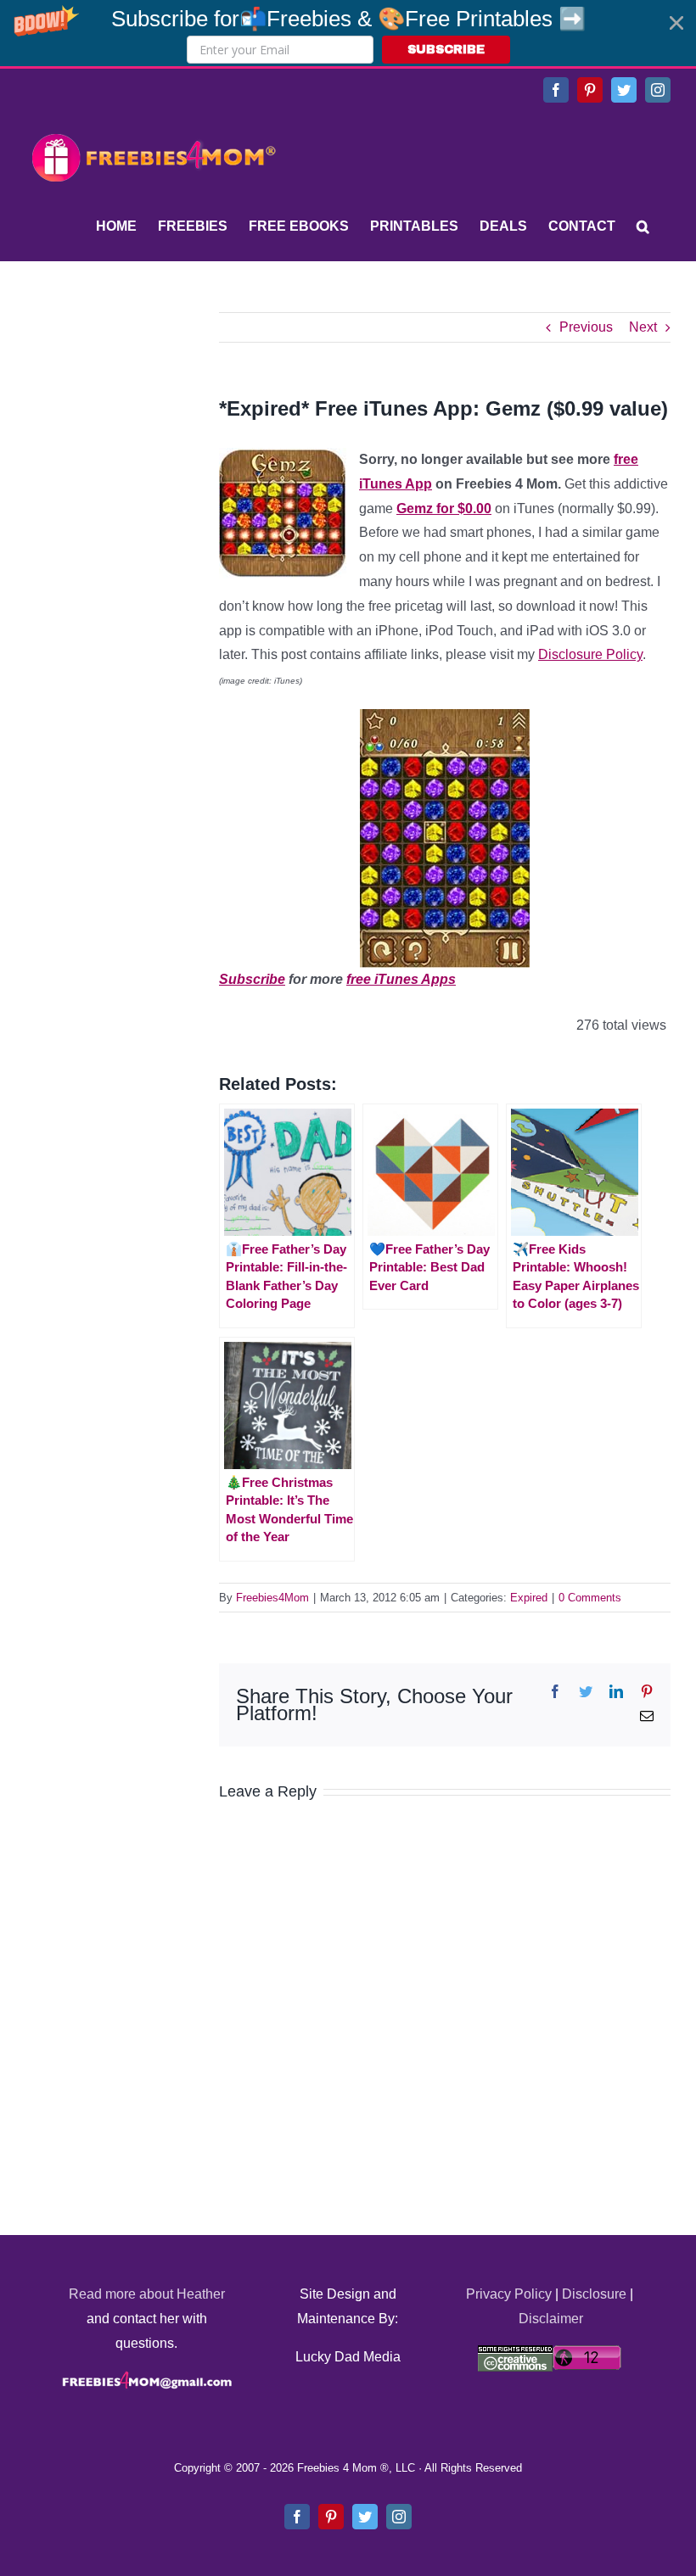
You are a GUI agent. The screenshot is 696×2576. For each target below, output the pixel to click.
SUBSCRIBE (446, 50)
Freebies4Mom (272, 1598)
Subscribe (252, 979)
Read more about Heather (147, 2294)
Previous (586, 327)
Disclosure (594, 2294)
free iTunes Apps (401, 979)
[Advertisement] (153, 418)
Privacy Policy (509, 2294)
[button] (348, 33)
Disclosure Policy (590, 654)
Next (643, 327)
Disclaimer (551, 2319)
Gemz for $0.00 (444, 508)
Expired (529, 1598)
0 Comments (590, 1598)
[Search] (643, 226)
